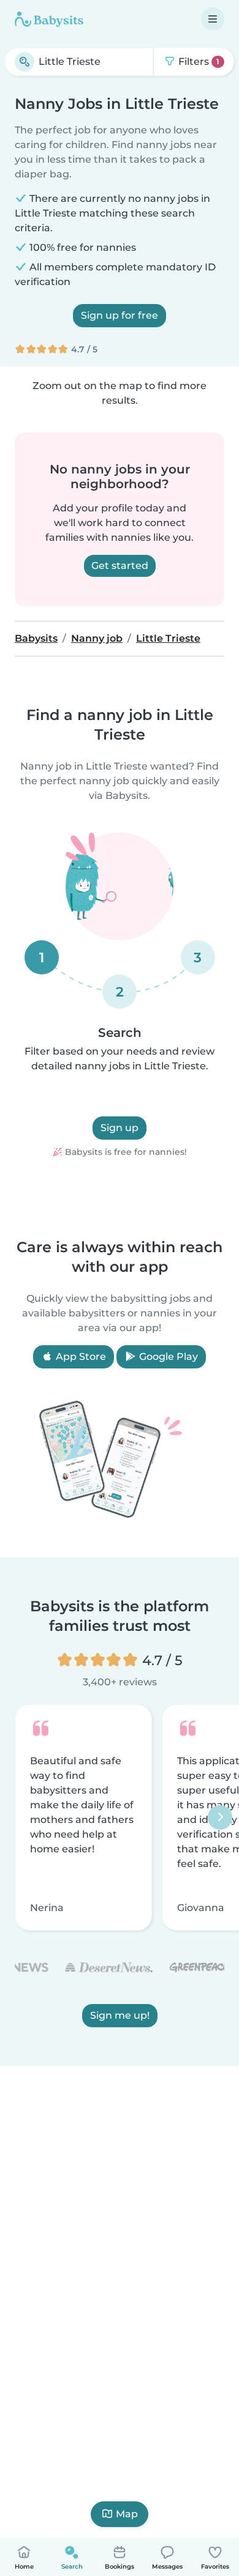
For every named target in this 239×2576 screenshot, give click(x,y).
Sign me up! (120, 2015)
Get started (120, 566)
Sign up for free (120, 315)
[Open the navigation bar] (213, 19)
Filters (198, 61)
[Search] (25, 62)
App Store (80, 1357)
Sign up (120, 1128)
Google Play (167, 1357)
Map (127, 2514)
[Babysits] (49, 19)
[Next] (220, 1817)
